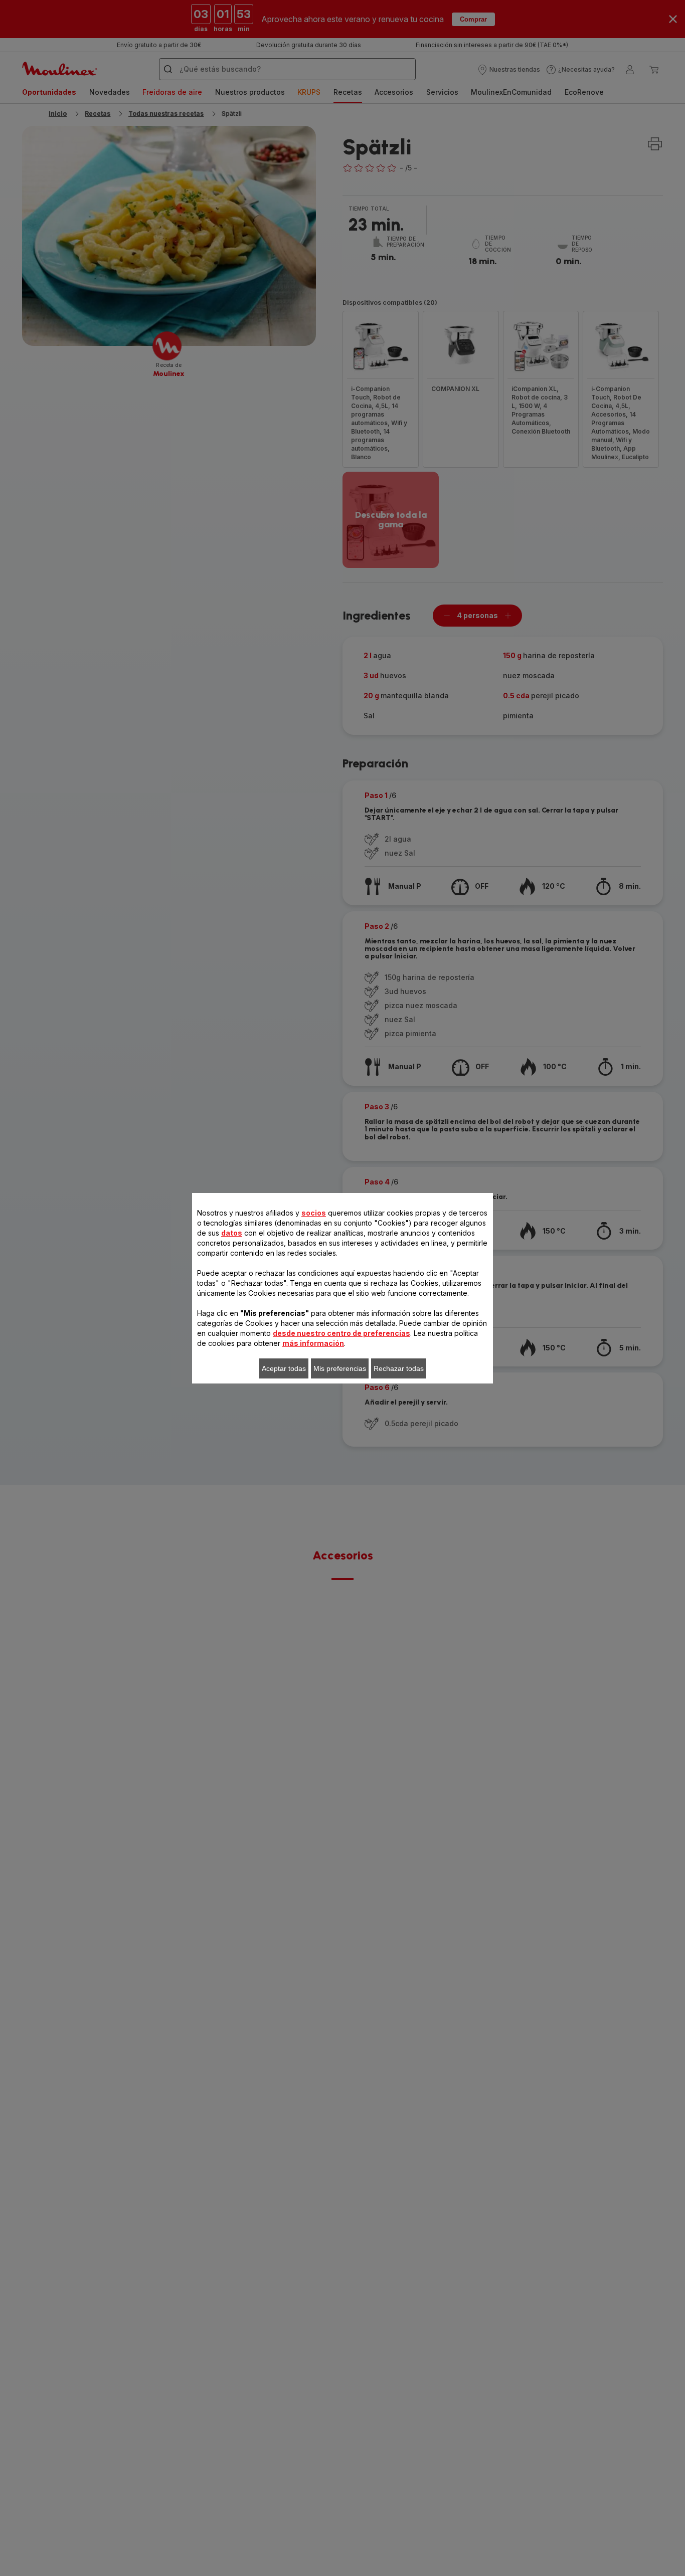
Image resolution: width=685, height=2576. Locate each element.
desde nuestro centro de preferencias (341, 1333)
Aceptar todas (284, 1368)
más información (313, 1343)
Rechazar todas (399, 1368)
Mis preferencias (340, 1368)
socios (314, 1213)
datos (232, 1233)
